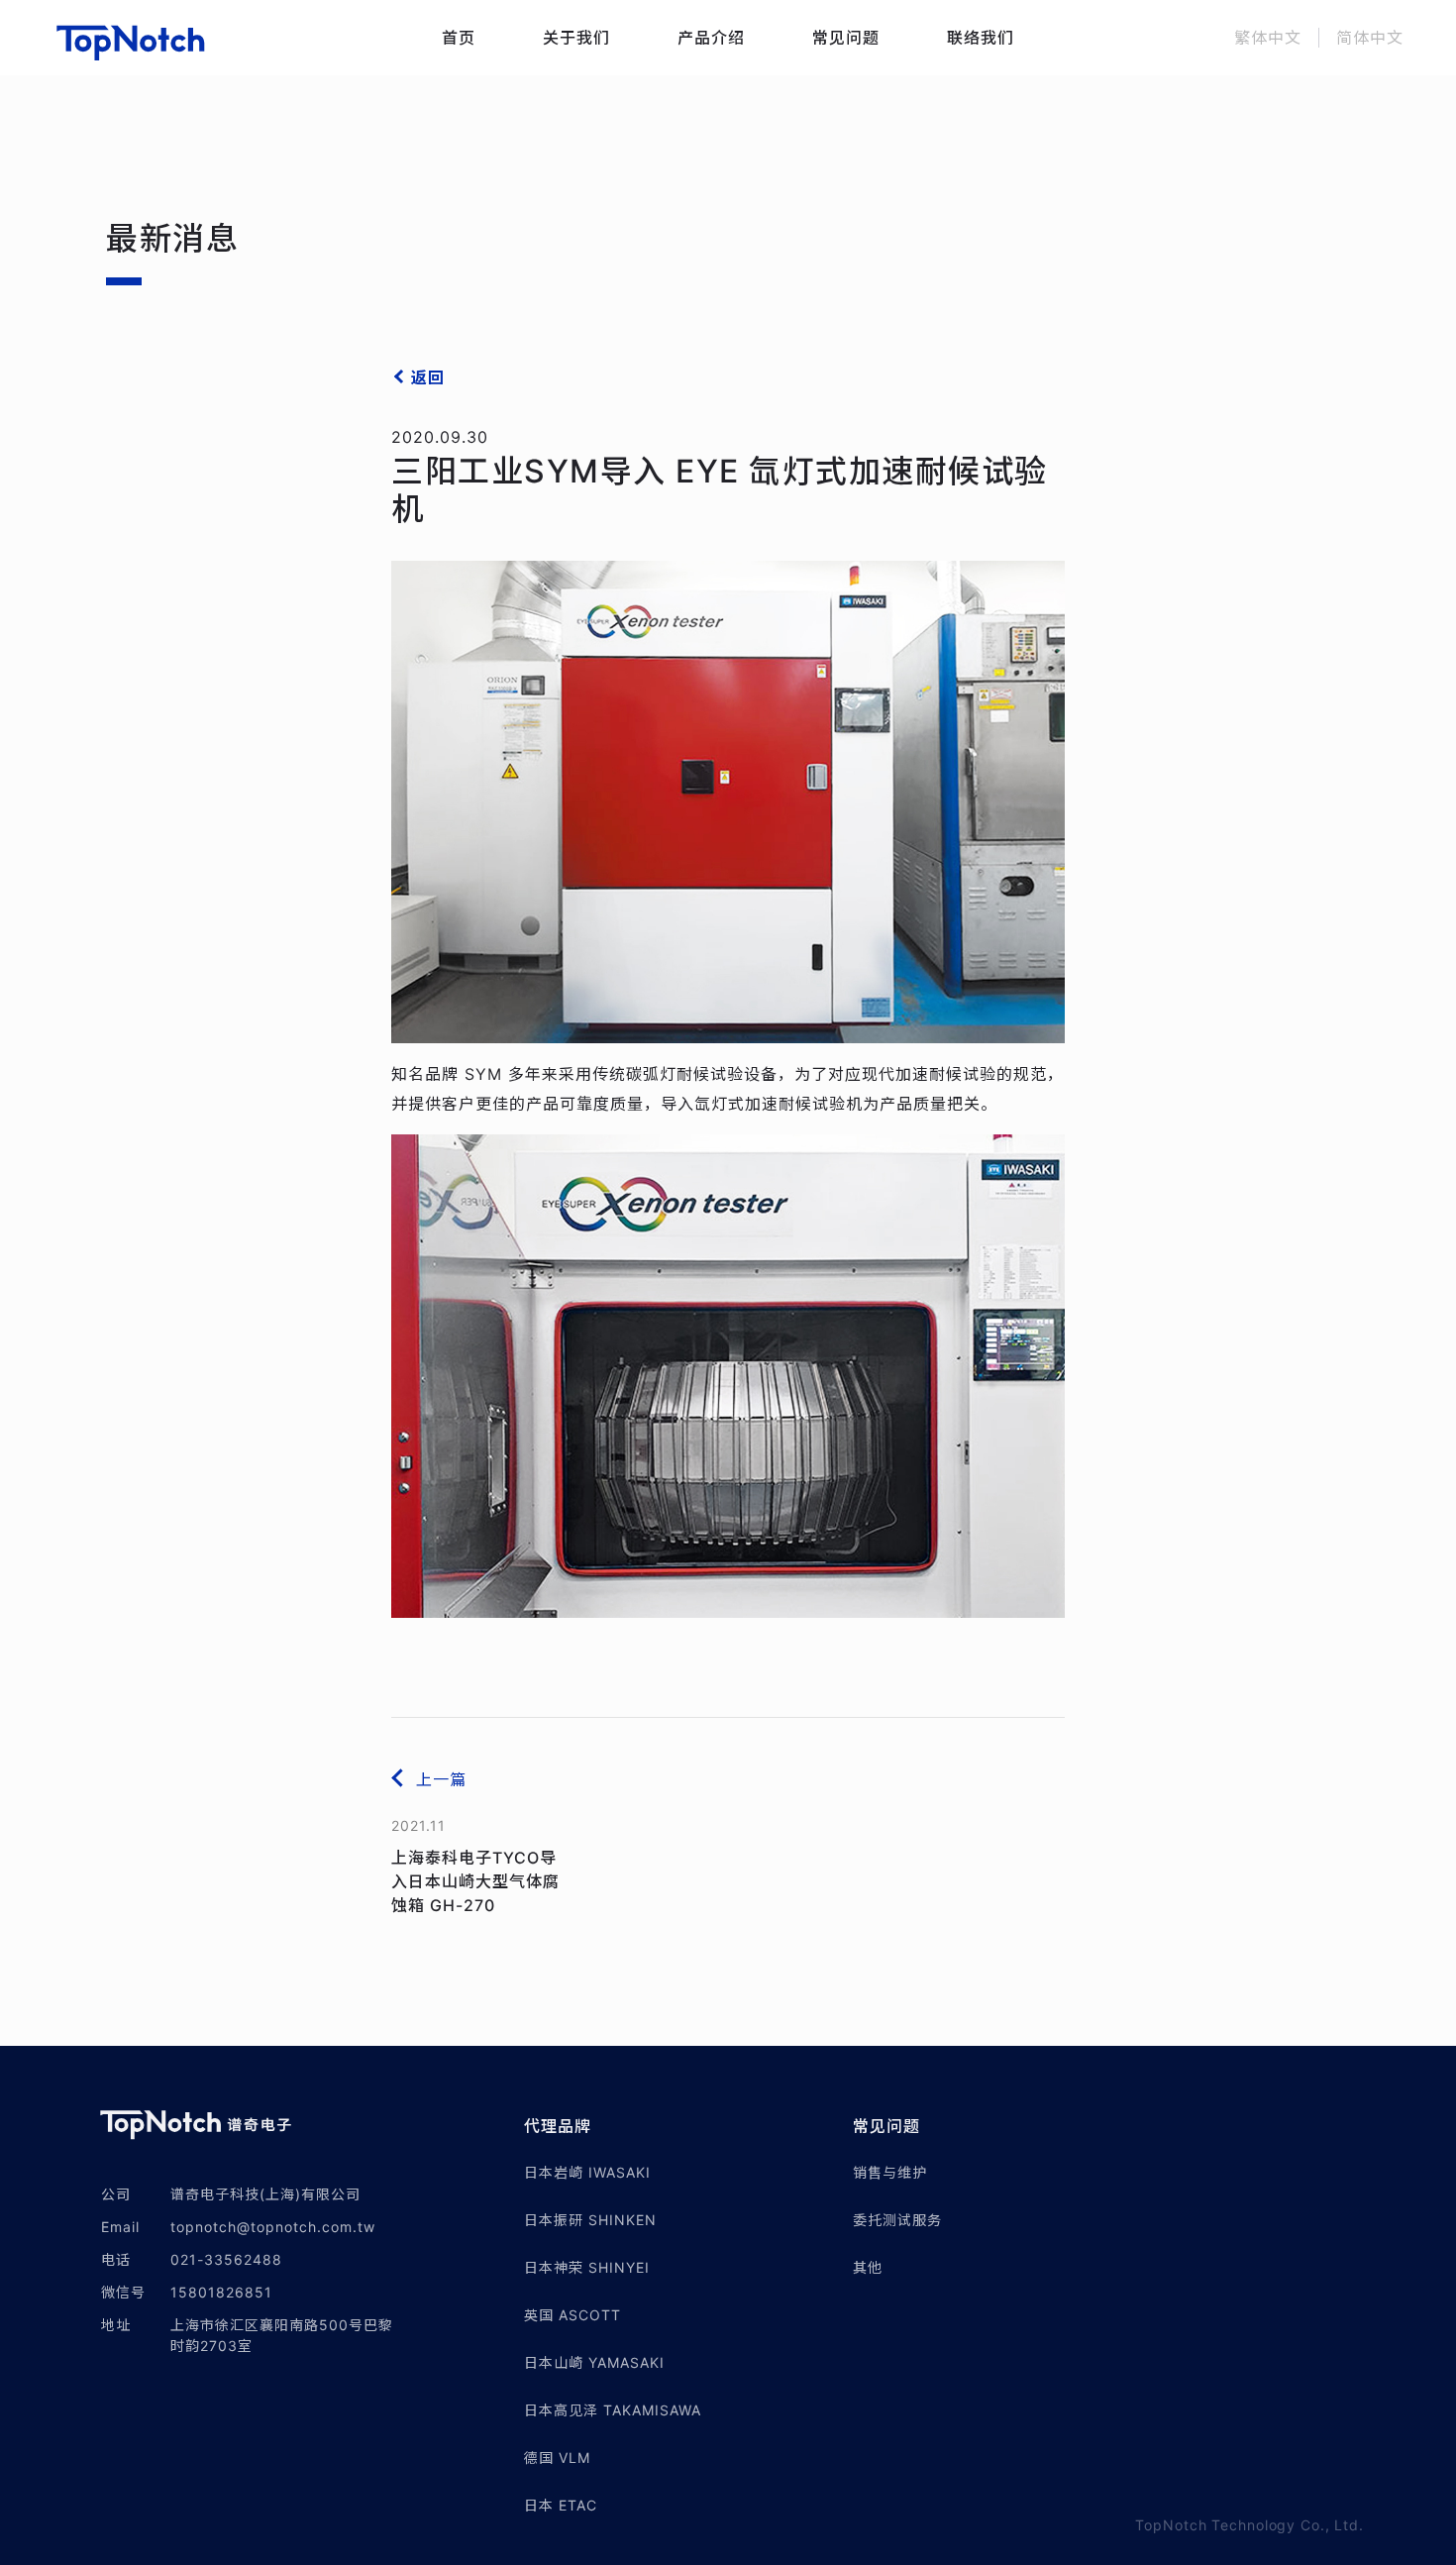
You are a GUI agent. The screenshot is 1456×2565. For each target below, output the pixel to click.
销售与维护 (890, 2172)
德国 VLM (557, 2458)
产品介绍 (711, 38)
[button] (688, 2127)
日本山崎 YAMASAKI (594, 2362)
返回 (428, 377)
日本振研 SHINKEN (590, 2220)
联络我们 (981, 38)
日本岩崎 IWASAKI (587, 2172)
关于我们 (576, 38)
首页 (459, 38)
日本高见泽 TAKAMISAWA (613, 2410)
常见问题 (846, 38)
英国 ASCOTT (572, 2315)
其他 (868, 2267)
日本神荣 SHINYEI (587, 2267)
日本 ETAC (561, 2505)
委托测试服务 (897, 2220)
